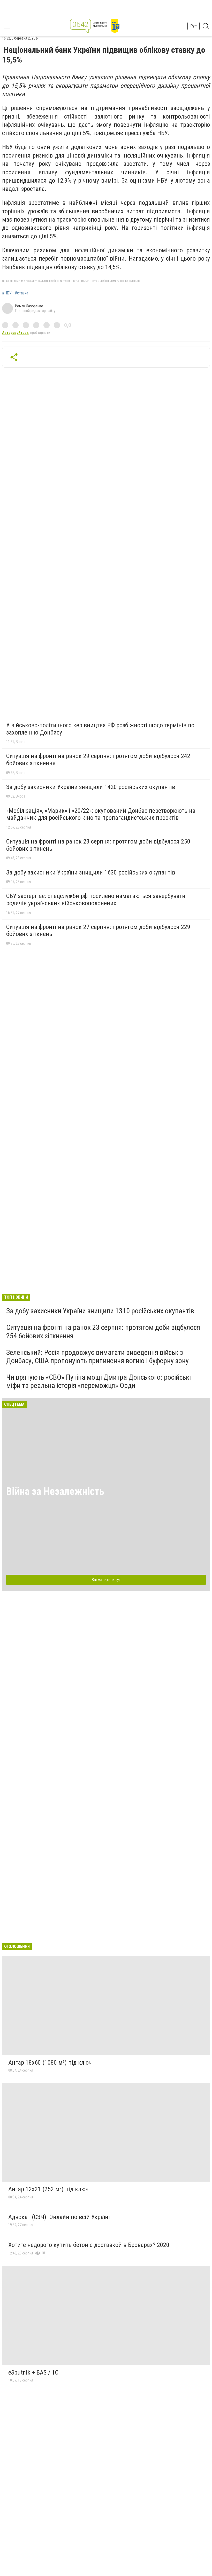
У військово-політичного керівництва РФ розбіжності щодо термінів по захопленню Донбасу (100, 729)
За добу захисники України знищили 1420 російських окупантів (91, 787)
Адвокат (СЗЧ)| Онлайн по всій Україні (59, 2217)
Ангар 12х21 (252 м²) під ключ (48, 2189)
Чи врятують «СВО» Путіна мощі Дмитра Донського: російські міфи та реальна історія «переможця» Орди (99, 1381)
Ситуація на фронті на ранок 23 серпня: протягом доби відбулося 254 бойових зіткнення (103, 1332)
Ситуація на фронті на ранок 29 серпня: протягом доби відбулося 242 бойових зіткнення (98, 760)
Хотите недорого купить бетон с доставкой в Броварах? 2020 (89, 2245)
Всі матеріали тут (106, 1580)
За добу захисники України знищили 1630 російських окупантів (91, 872)
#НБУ (7, 293)
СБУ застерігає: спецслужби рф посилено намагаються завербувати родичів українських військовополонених (96, 900)
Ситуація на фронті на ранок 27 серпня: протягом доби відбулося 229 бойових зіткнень (98, 931)
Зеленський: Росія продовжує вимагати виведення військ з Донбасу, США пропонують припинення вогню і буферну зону (97, 1357)
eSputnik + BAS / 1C (33, 2372)
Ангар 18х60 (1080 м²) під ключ (50, 2063)
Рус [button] (194, 26)
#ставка (21, 293)
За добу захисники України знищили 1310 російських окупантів (100, 1311)
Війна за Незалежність (55, 1491)
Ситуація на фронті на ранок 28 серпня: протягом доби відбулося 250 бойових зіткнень (98, 845)
